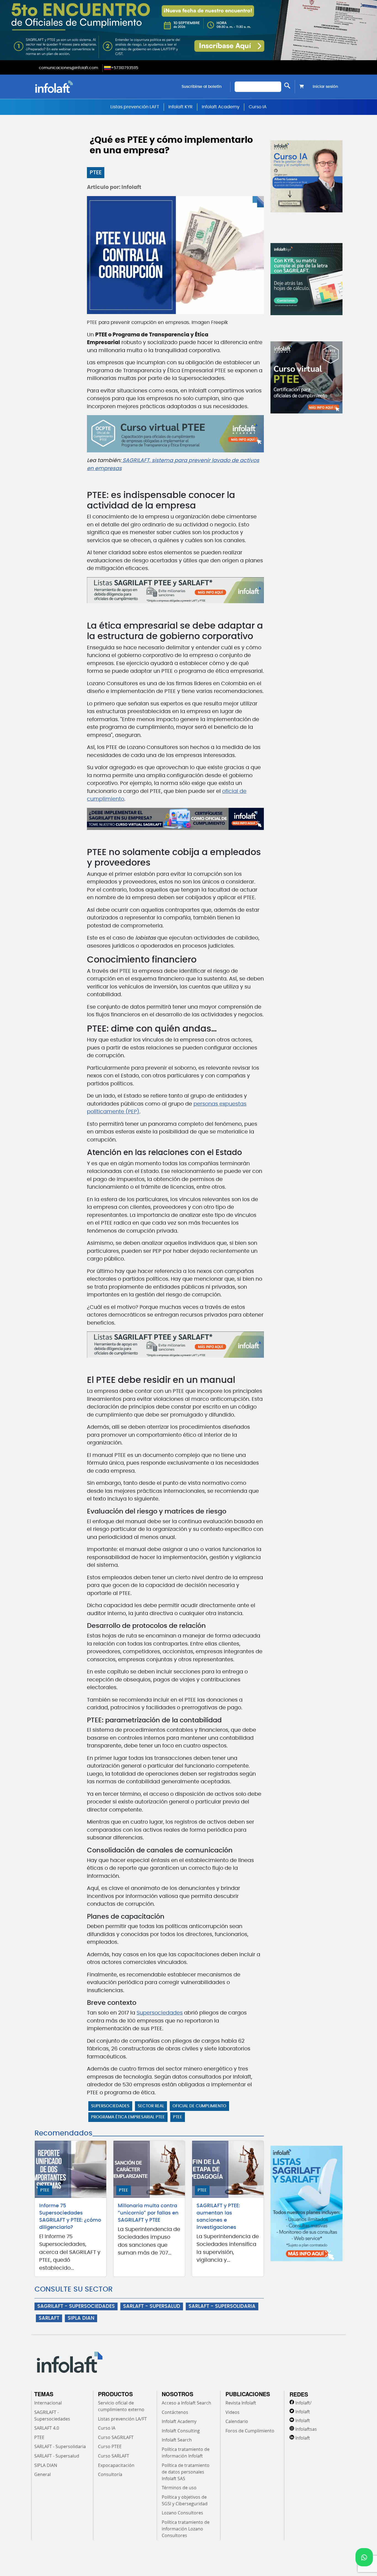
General (43, 2474)
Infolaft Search (177, 2440)
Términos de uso (179, 2488)
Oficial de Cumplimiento (199, 2106)
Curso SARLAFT (114, 2456)
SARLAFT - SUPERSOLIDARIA (222, 2306)
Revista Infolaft (241, 2403)
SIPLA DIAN (81, 2318)
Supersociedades (160, 2013)
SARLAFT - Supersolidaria (60, 2446)
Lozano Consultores (182, 2513)
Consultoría (110, 2474)
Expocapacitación (116, 2465)
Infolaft (303, 2412)
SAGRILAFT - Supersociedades (52, 2416)
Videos (233, 2412)
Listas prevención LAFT (135, 107)
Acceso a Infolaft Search (186, 2403)
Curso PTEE (110, 2446)
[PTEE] (175, 819)
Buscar (287, 85)
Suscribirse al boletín (202, 87)
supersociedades (110, 2106)
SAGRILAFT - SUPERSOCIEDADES (76, 2306)
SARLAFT (49, 2318)
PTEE (96, 173)
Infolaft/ (303, 2403)
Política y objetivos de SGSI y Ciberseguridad (185, 2500)
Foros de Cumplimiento (250, 2431)
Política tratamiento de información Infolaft (186, 2453)
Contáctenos (175, 2412)
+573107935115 (125, 68)
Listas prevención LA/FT (122, 2419)
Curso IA (258, 107)
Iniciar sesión (325, 87)
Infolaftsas (306, 2429)
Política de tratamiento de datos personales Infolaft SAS (186, 2472)
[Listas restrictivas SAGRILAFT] (175, 590)
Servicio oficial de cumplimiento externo (121, 2406)
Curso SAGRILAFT (116, 2437)
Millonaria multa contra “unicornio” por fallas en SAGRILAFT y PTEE (148, 2213)
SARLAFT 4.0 (47, 2428)
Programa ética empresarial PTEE (128, 2117)
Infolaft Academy (221, 107)
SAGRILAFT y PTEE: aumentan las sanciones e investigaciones (218, 2217)
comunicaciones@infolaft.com (68, 68)
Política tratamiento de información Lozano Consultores (186, 2529)
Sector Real (151, 2106)
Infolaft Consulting (181, 2431)
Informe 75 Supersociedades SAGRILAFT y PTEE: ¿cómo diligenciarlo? (70, 2217)
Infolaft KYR (180, 107)
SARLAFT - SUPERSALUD (152, 2306)
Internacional (48, 2403)
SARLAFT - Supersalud (57, 2456)
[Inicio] (82, 87)
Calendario (237, 2421)
